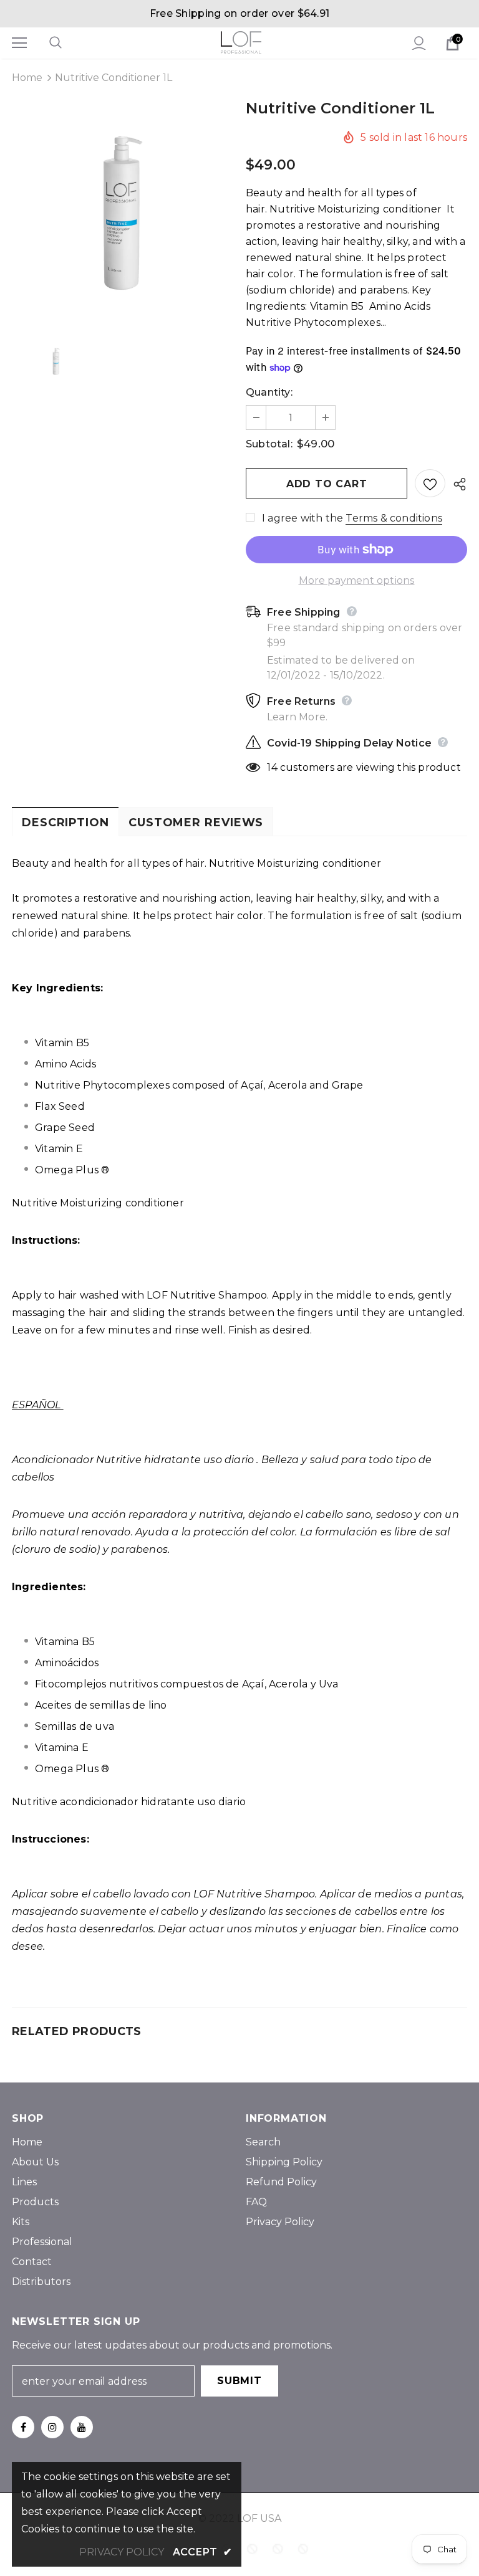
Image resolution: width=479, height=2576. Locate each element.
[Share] (456, 484)
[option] (123, 213)
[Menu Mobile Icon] (19, 43)
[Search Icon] (68, 43)
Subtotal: (269, 444)
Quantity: (269, 392)
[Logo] (241, 42)
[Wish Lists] (430, 483)
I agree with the (302, 518)
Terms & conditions (394, 518)
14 (272, 767)
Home (27, 78)
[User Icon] (419, 43)
